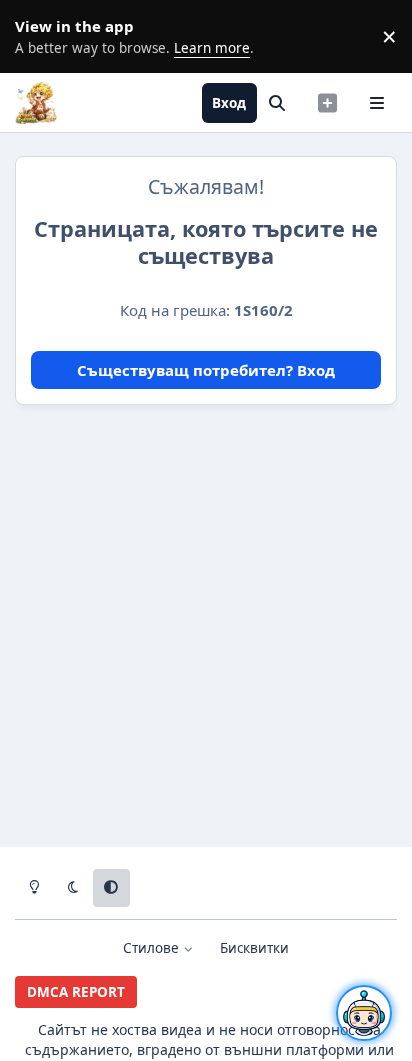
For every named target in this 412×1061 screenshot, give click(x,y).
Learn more (40, 36)
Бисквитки (254, 948)
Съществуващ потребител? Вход (206, 370)
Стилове (153, 948)
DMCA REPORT (76, 992)
